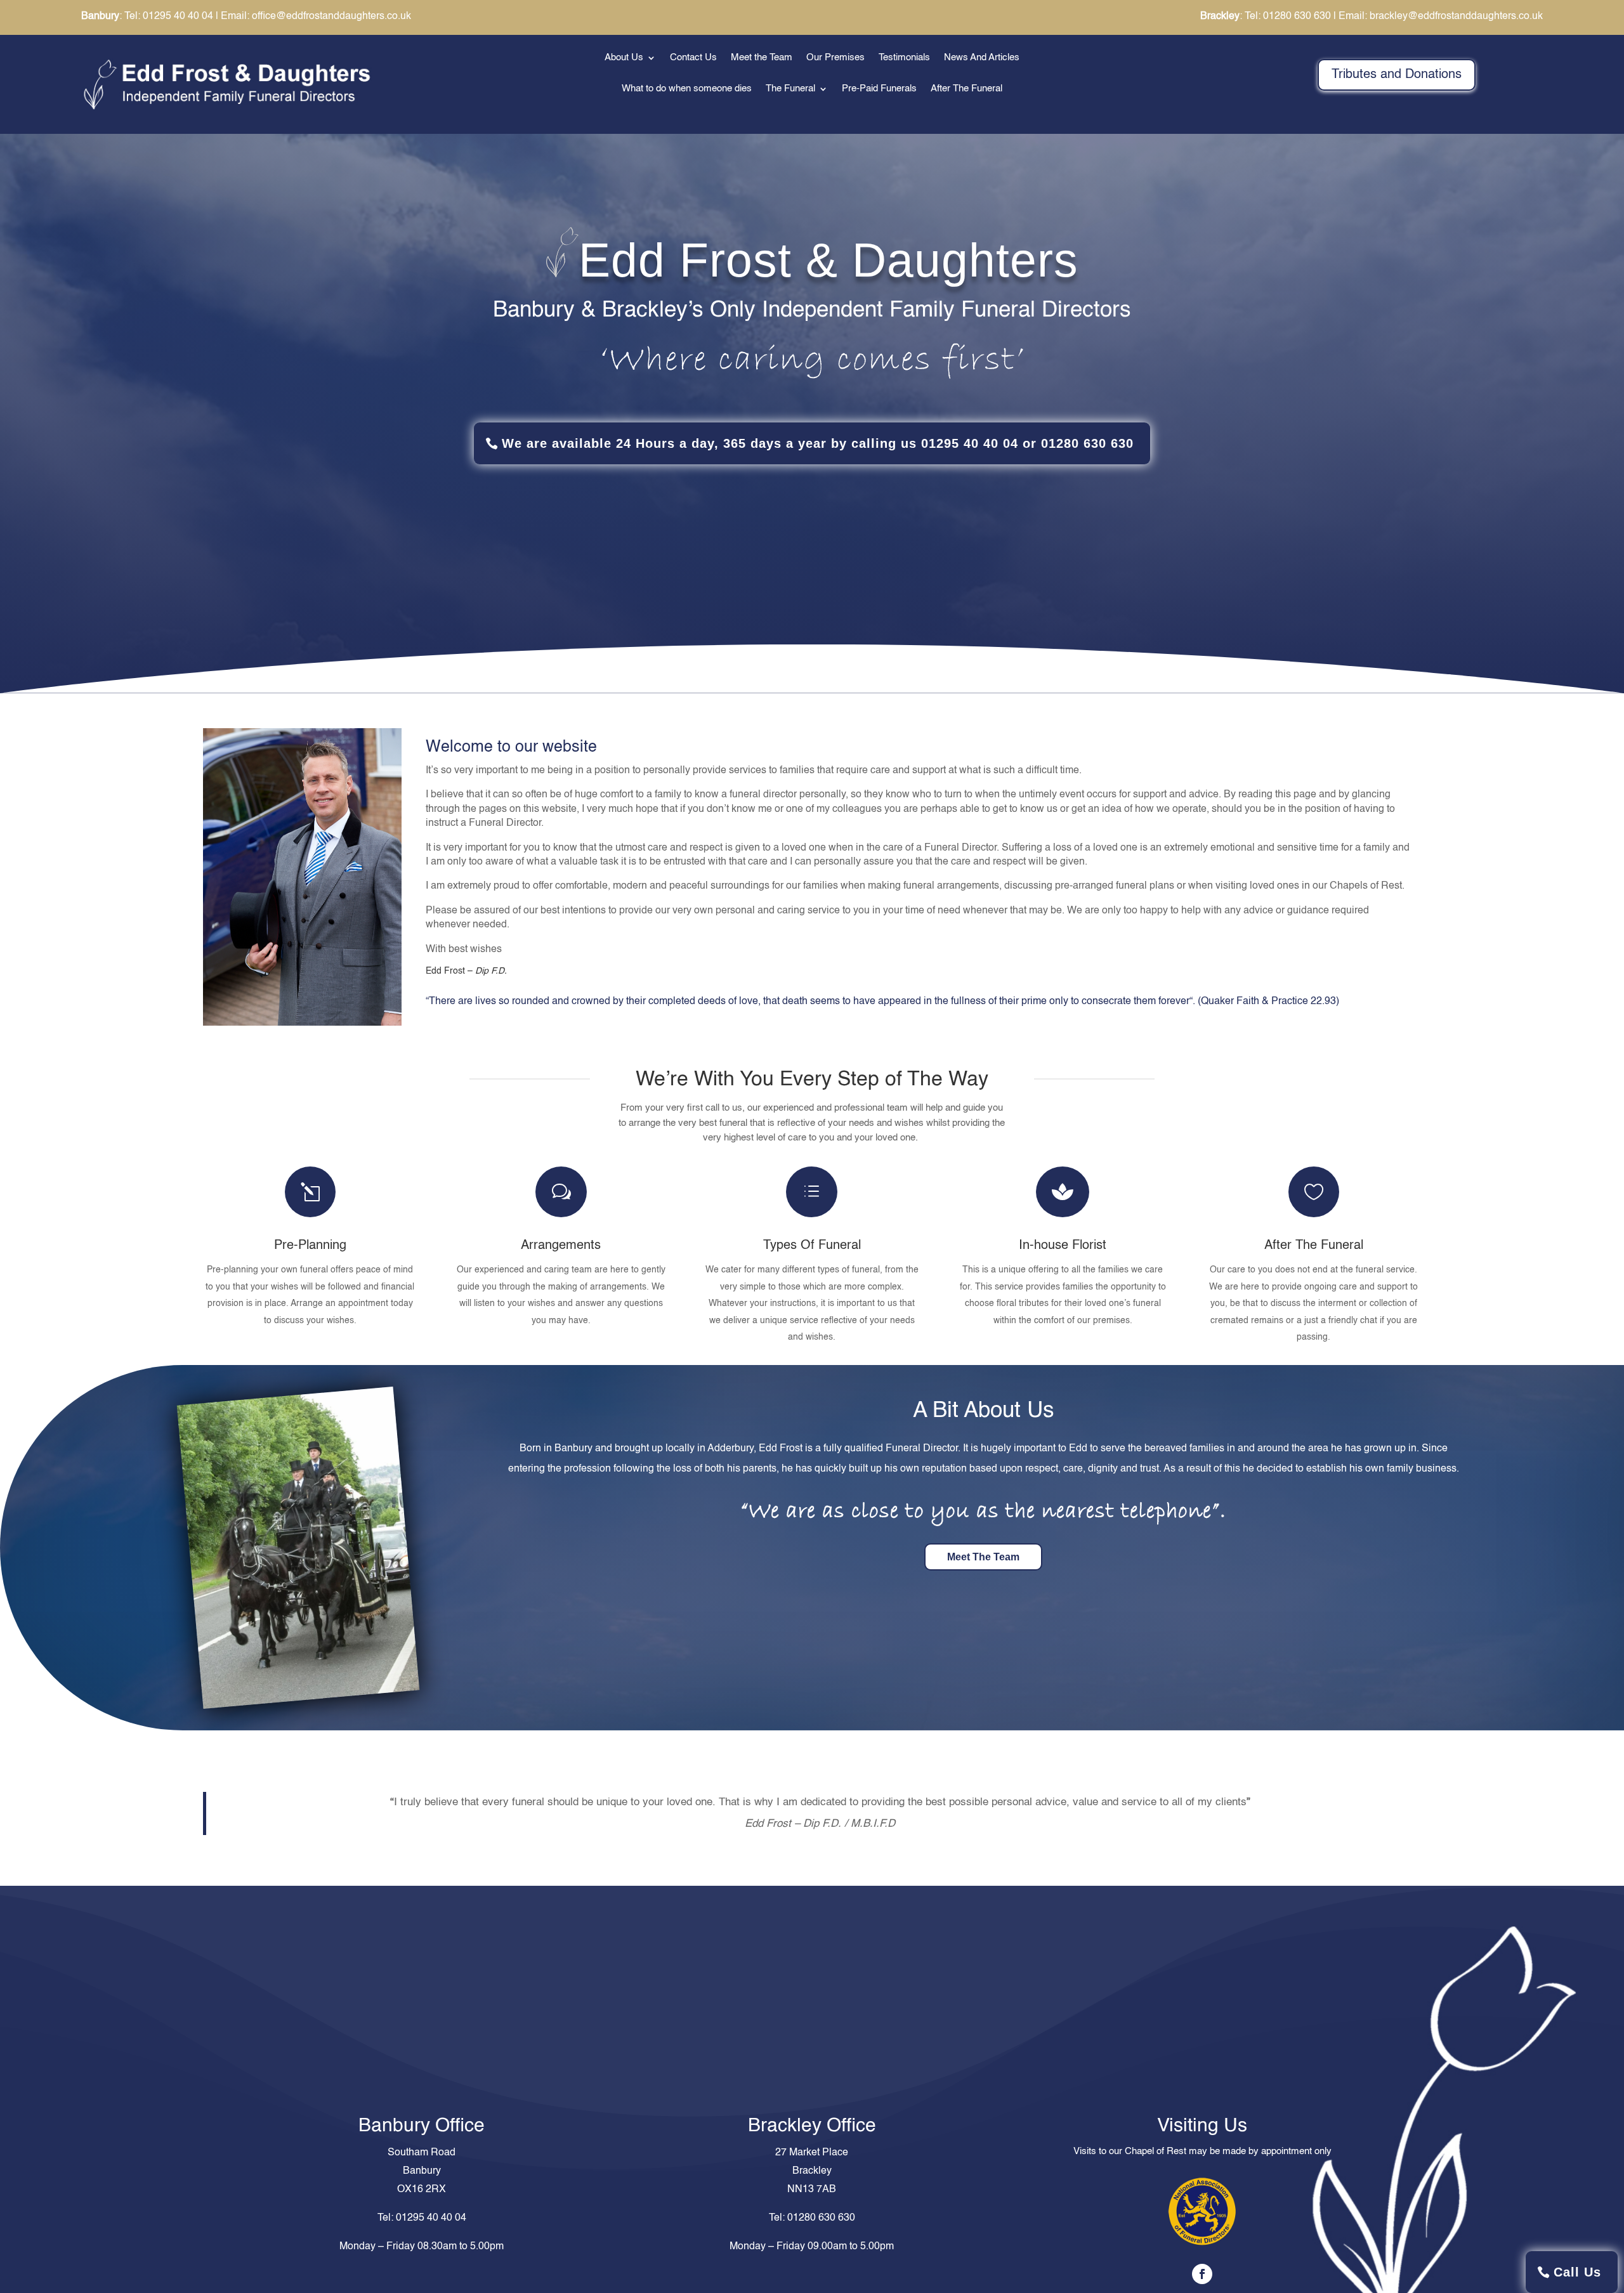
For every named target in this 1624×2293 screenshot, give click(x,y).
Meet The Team (983, 1557)
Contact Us (693, 58)
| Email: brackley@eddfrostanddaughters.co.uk (1438, 16)
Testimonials (904, 58)
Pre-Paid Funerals (879, 89)
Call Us (1577, 2272)
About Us (624, 58)
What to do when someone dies (687, 89)
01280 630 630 (821, 2218)
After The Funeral (966, 89)
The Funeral (790, 89)
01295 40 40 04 (431, 2218)
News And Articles (982, 58)
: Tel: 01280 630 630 (1266, 16)
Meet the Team (762, 58)
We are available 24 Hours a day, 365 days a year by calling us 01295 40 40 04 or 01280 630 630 (818, 443)
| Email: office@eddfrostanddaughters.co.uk (313, 16)
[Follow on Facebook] (1202, 2274)
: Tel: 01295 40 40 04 (147, 16)
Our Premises (835, 58)
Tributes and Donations (1397, 75)
